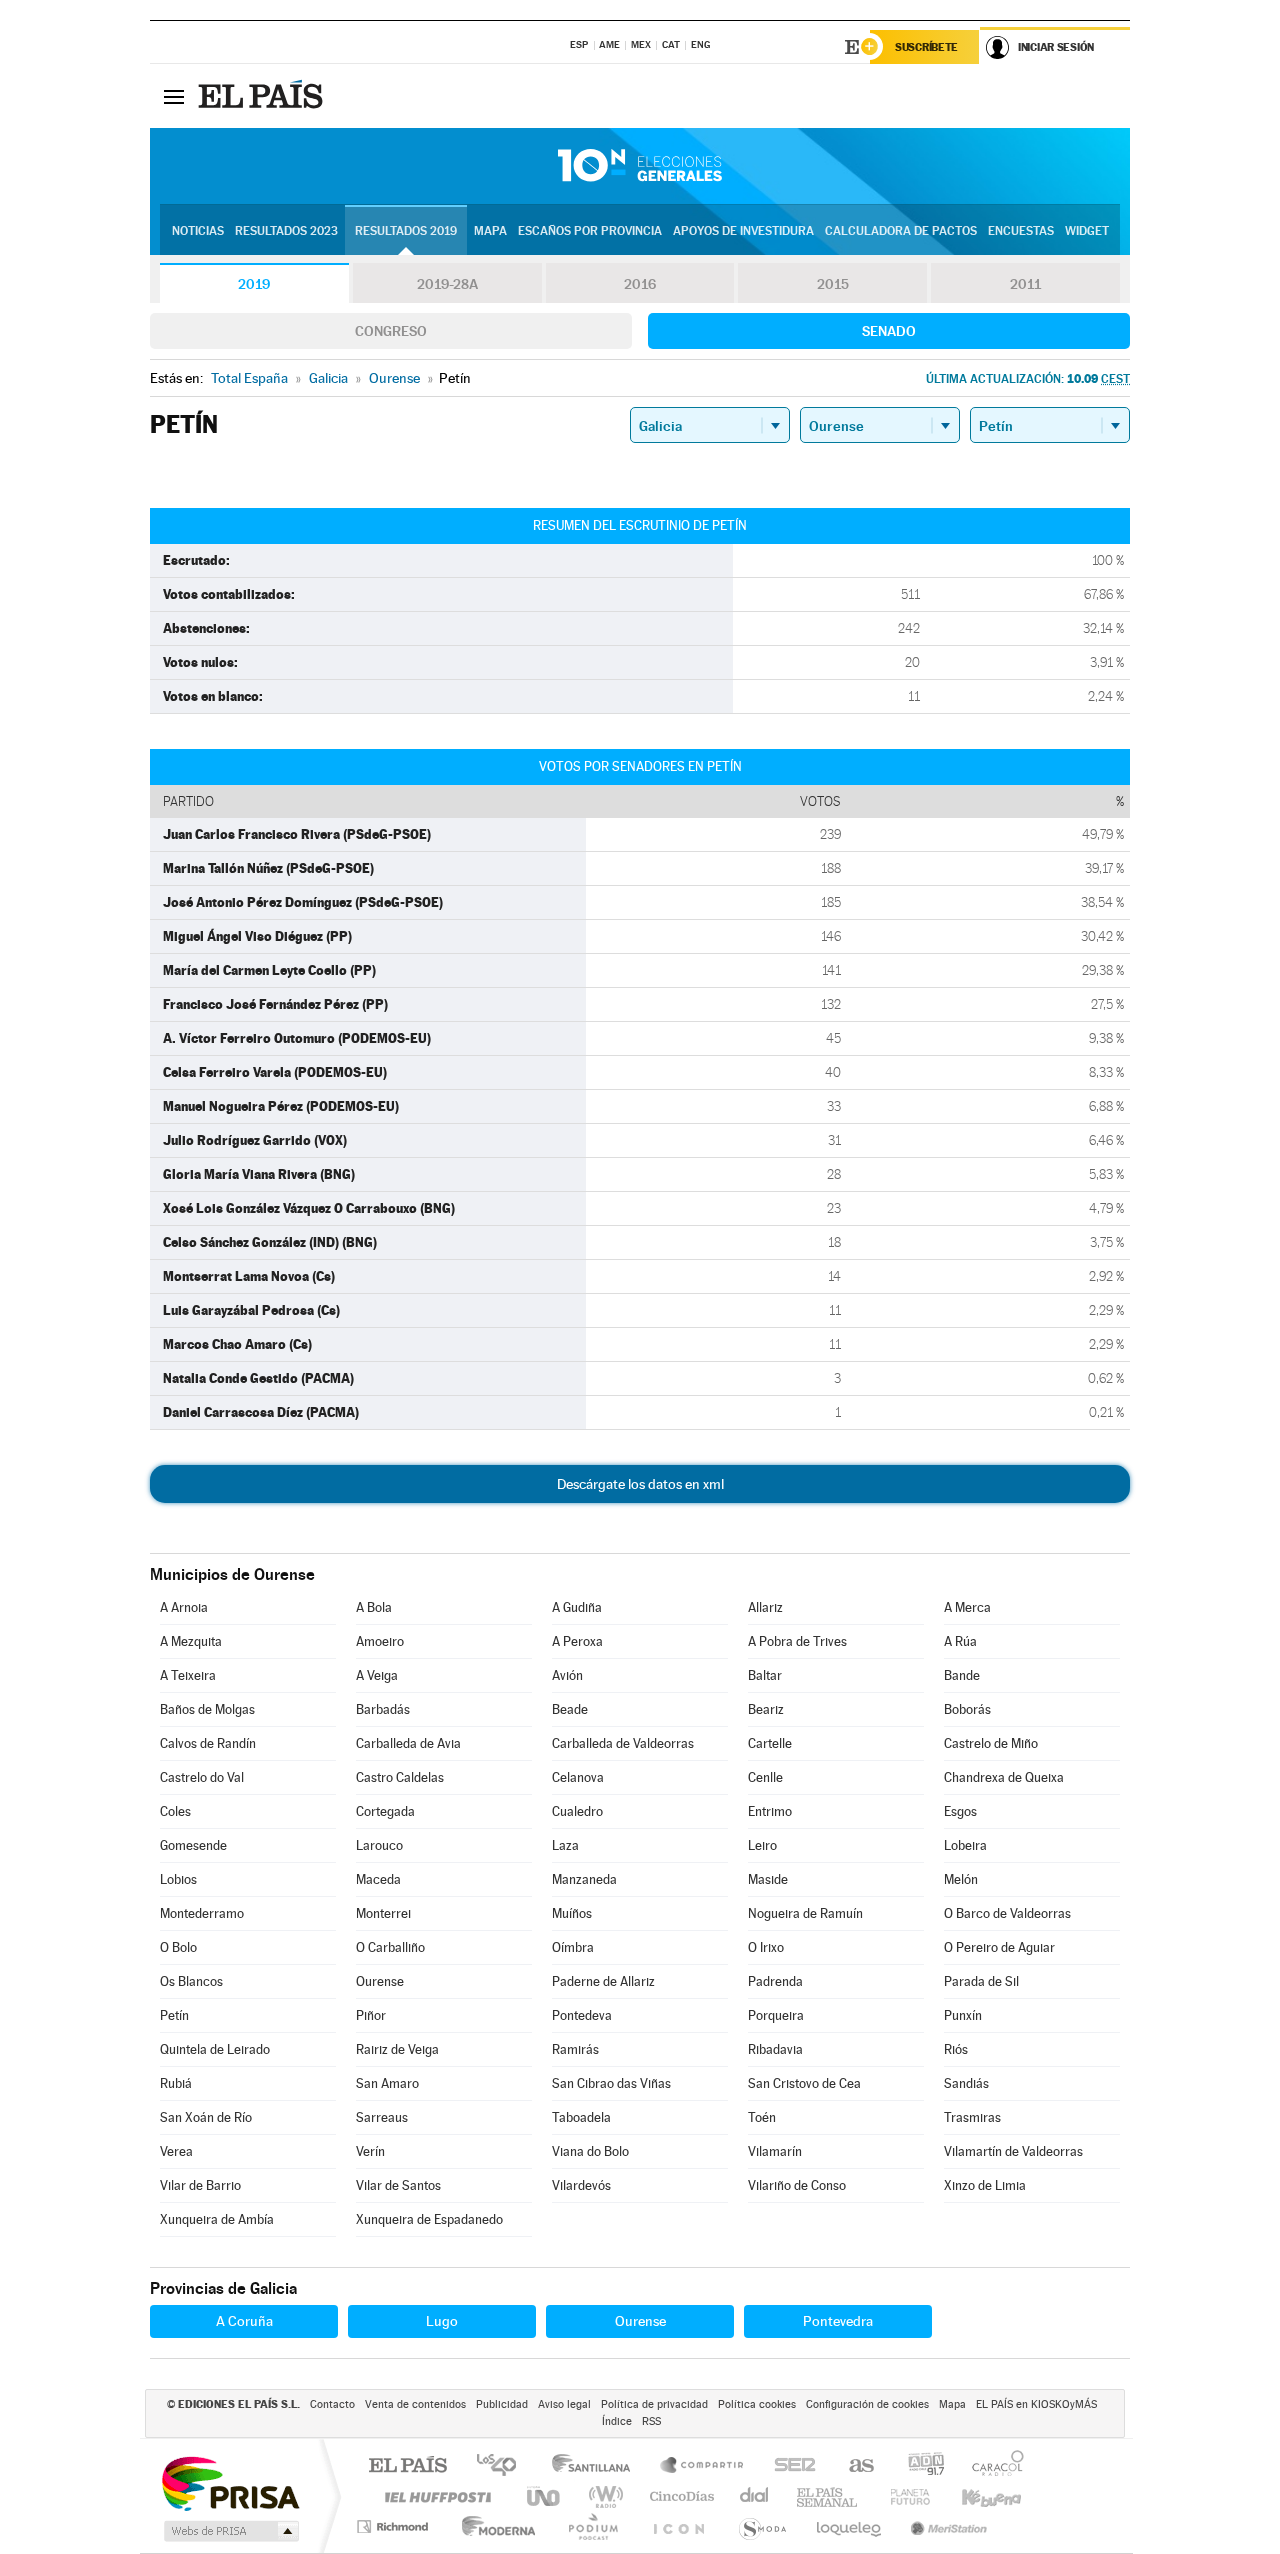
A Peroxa (577, 1641)
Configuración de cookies (867, 2404)
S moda (761, 2526)
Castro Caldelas (400, 1777)
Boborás (967, 1709)
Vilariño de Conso (797, 2185)
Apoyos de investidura (743, 231)
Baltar (765, 1675)
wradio (602, 2496)
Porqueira (776, 2015)
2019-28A (447, 284)
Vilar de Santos (398, 2185)
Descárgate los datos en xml (640, 1484)
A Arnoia (184, 1607)
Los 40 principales (503, 2466)
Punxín (963, 2015)
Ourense (380, 1981)
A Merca (967, 1607)
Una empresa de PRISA (230, 2482)
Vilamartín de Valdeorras (1013, 2151)
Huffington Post (434, 2496)
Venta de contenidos (415, 2404)
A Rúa (960, 1641)
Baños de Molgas (207, 1709)
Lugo (442, 2321)
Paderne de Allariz (603, 1981)
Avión (567, 1675)
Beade (570, 1709)
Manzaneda (584, 1879)
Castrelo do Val (202, 1777)
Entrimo (770, 1811)
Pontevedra (838, 2321)
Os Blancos (191, 1981)
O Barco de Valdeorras (1007, 1913)
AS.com (852, 2466)
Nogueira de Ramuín (805, 1913)
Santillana (597, 2466)
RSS (651, 2421)
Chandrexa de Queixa (1004, 1777)
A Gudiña (577, 1607)
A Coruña (244, 2321)
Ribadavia (775, 2049)
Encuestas (1021, 231)
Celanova (578, 1777)
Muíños (572, 1913)
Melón (961, 1879)
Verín (370, 2151)
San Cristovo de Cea (804, 2083)
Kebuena (974, 2496)
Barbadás (383, 1709)
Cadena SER (789, 2466)
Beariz (766, 1709)
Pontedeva (582, 2015)
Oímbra (573, 1947)
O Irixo (766, 1947)
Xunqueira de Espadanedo (429, 2219)
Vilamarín (775, 2151)
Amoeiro (380, 1641)
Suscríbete (926, 47)
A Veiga (377, 1675)
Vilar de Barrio (200, 2185)
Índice (617, 2421)
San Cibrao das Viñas (611, 2083)
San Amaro (387, 2083)
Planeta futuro (902, 2496)
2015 (833, 284)
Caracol (992, 2466)
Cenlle (765, 1777)
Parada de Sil (981, 1981)
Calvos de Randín (208, 1743)
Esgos (960, 1811)
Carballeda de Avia (408, 1743)
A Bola (374, 1607)
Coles (175, 1811)
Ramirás (575, 2049)
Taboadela (581, 2117)
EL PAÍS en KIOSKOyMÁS (1036, 2404)
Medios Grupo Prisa (229, 2531)
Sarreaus (382, 2117)
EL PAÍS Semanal (828, 2496)
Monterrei (383, 1913)
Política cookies (757, 2404)
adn (918, 2466)
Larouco (379, 1845)
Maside (768, 1879)
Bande (962, 1675)
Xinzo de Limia (985, 2185)
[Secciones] (174, 96)
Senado (889, 331)
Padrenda (775, 1981)
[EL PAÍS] (263, 96)
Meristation (946, 2526)
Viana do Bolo (590, 2151)
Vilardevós (581, 2185)
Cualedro (577, 1811)
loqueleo (850, 2526)
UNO (545, 2496)
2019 (254, 284)
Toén (762, 2117)
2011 (1025, 284)
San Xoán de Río (206, 2117)
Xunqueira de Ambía (217, 2219)
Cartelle (770, 1743)
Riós (956, 2049)
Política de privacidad (654, 2404)
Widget (1087, 231)
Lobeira (965, 1845)
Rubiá (176, 2083)
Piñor (371, 2015)
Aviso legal (564, 2404)
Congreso (391, 331)
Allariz (765, 1607)
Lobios (178, 1879)
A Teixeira (188, 1675)
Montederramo (202, 1913)
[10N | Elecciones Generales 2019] (640, 166)
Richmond (395, 2526)
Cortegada (385, 1811)
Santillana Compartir (703, 2466)
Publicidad (502, 2404)
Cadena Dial (755, 2496)
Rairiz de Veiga (397, 2049)
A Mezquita (191, 1641)
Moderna (493, 2526)
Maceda (378, 1879)
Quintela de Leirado (215, 2049)
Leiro (762, 1845)
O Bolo (178, 1947)
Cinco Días (679, 2496)
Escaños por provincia (590, 231)
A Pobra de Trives (797, 1641)
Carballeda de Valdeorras (623, 1743)
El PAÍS (407, 2466)
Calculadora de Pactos (901, 231)
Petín (174, 2015)
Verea (176, 2151)
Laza (565, 1845)
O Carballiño (390, 1947)
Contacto (332, 2404)
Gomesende (193, 1845)
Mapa (490, 231)
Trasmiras (972, 2117)
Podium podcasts (592, 2526)
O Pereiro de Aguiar (999, 1947)
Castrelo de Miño (991, 1743)
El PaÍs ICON (678, 2526)
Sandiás (966, 2083)
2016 (640, 284)
